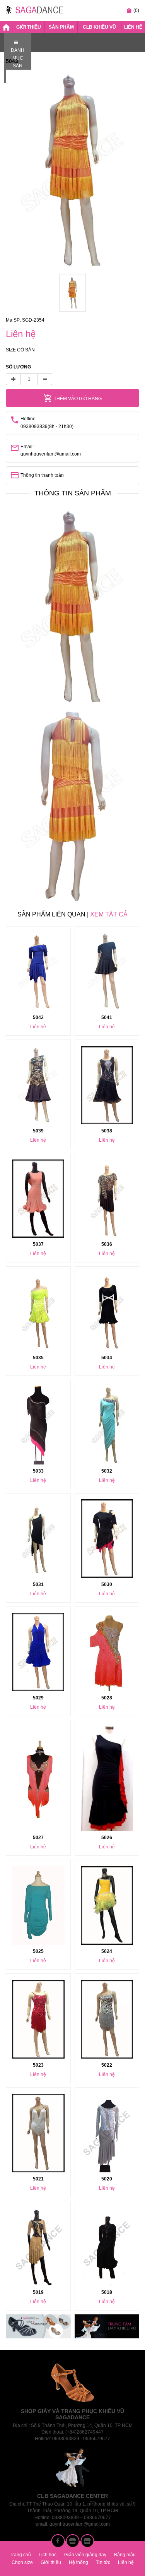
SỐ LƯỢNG (18, 367)
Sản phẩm (61, 27)
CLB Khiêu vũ (99, 27)
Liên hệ (133, 27)
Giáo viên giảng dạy (85, 2555)
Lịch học (48, 2555)
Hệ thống (78, 2562)
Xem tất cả (109, 914)
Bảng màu (125, 2555)
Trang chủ (20, 2555)
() (133, 10)
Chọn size (22, 2562)
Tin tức (103, 2562)
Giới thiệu (29, 27)
